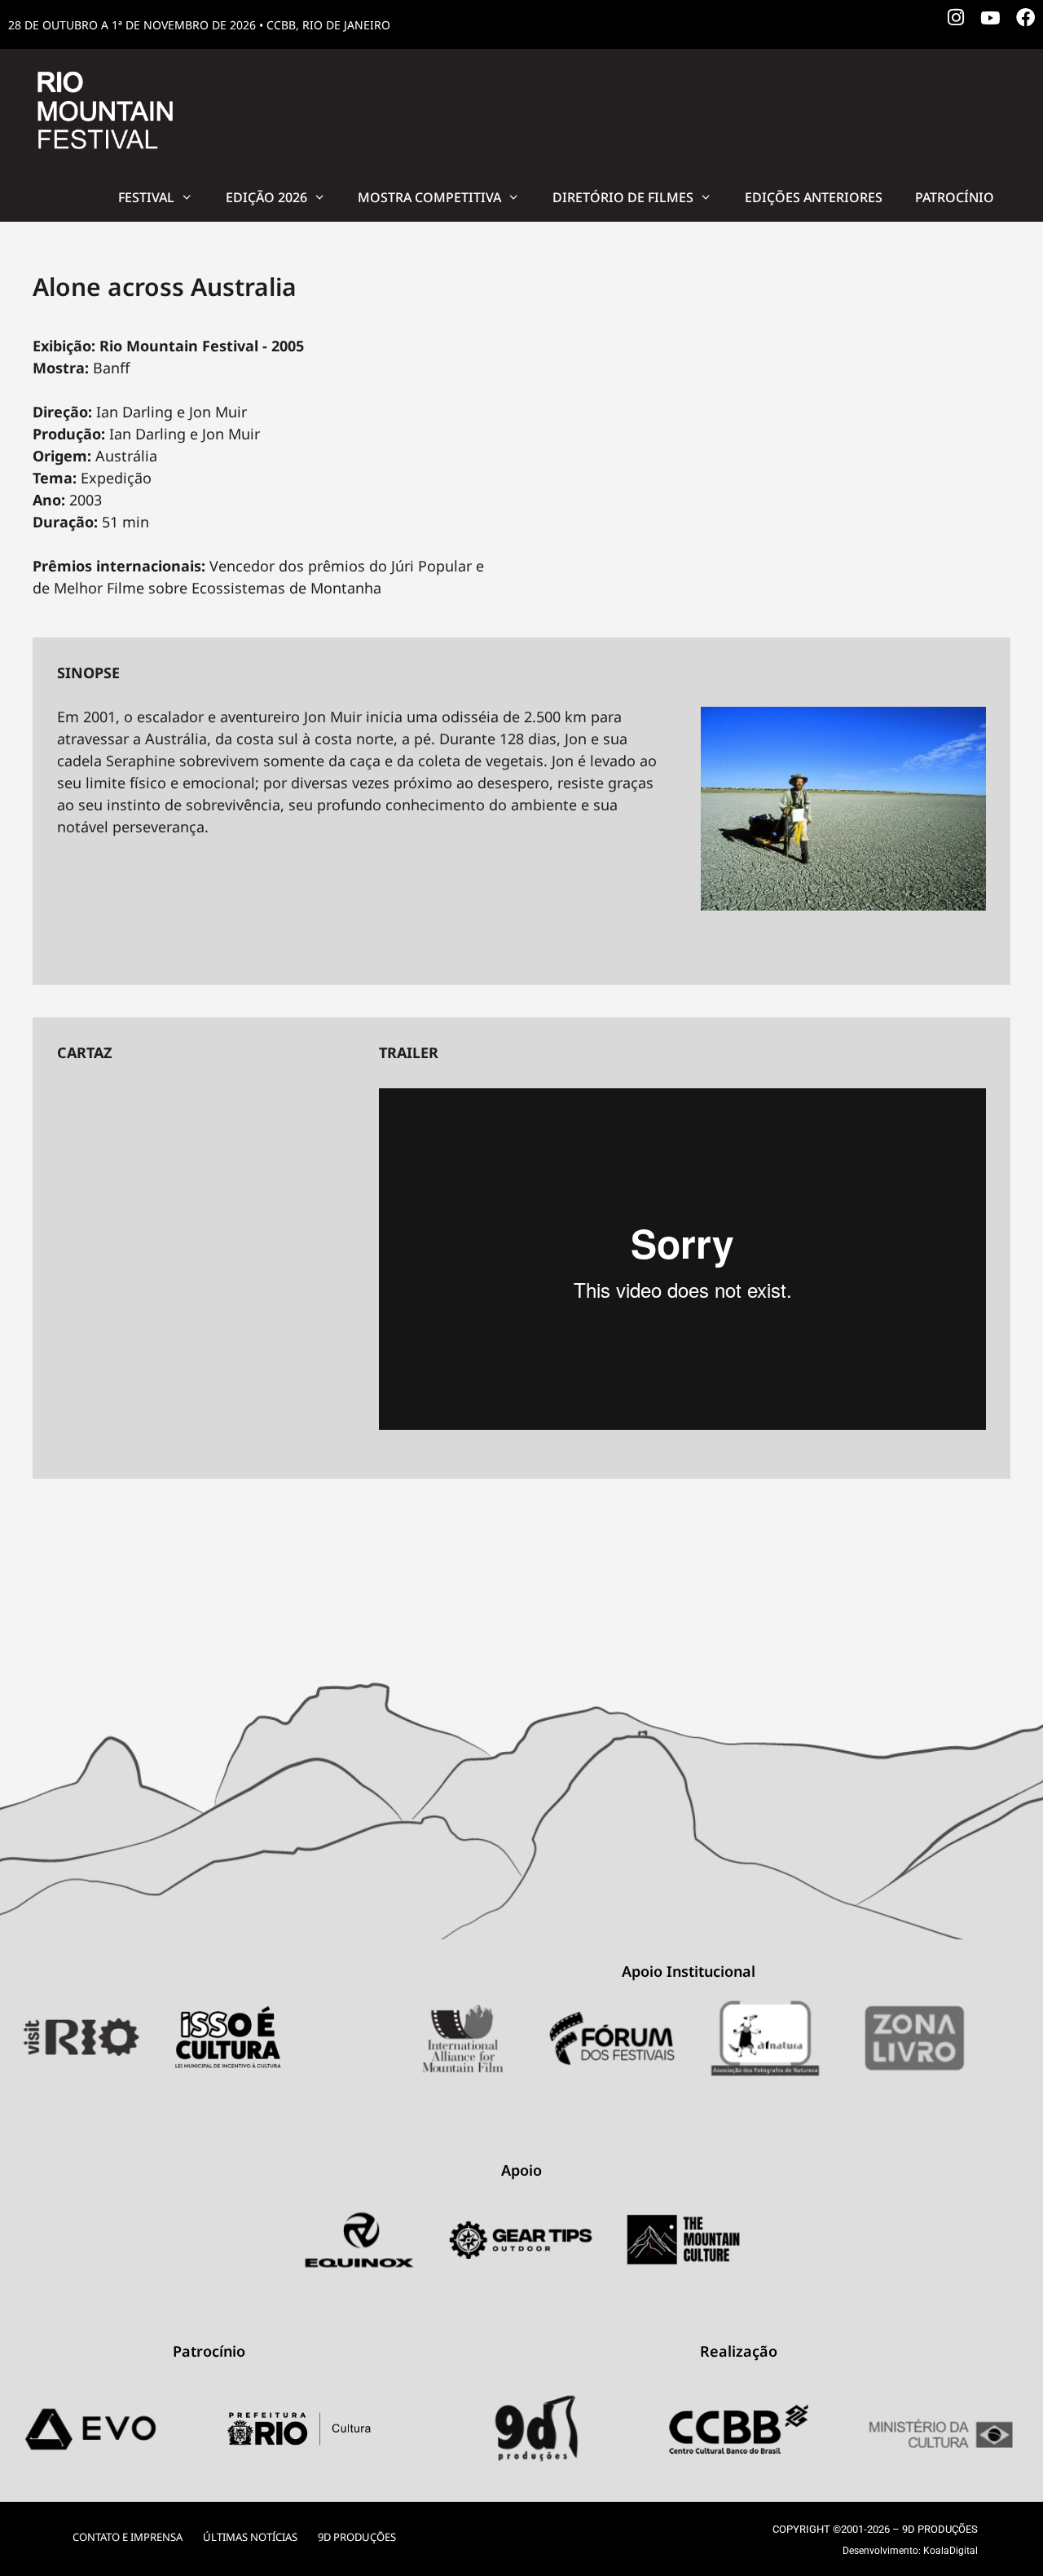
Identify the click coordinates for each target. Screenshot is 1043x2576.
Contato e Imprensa (128, 2537)
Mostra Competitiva (429, 197)
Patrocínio (955, 197)
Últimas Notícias (250, 2537)
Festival (146, 197)
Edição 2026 (266, 197)
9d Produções (357, 2537)
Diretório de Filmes (623, 197)
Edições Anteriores (814, 197)
